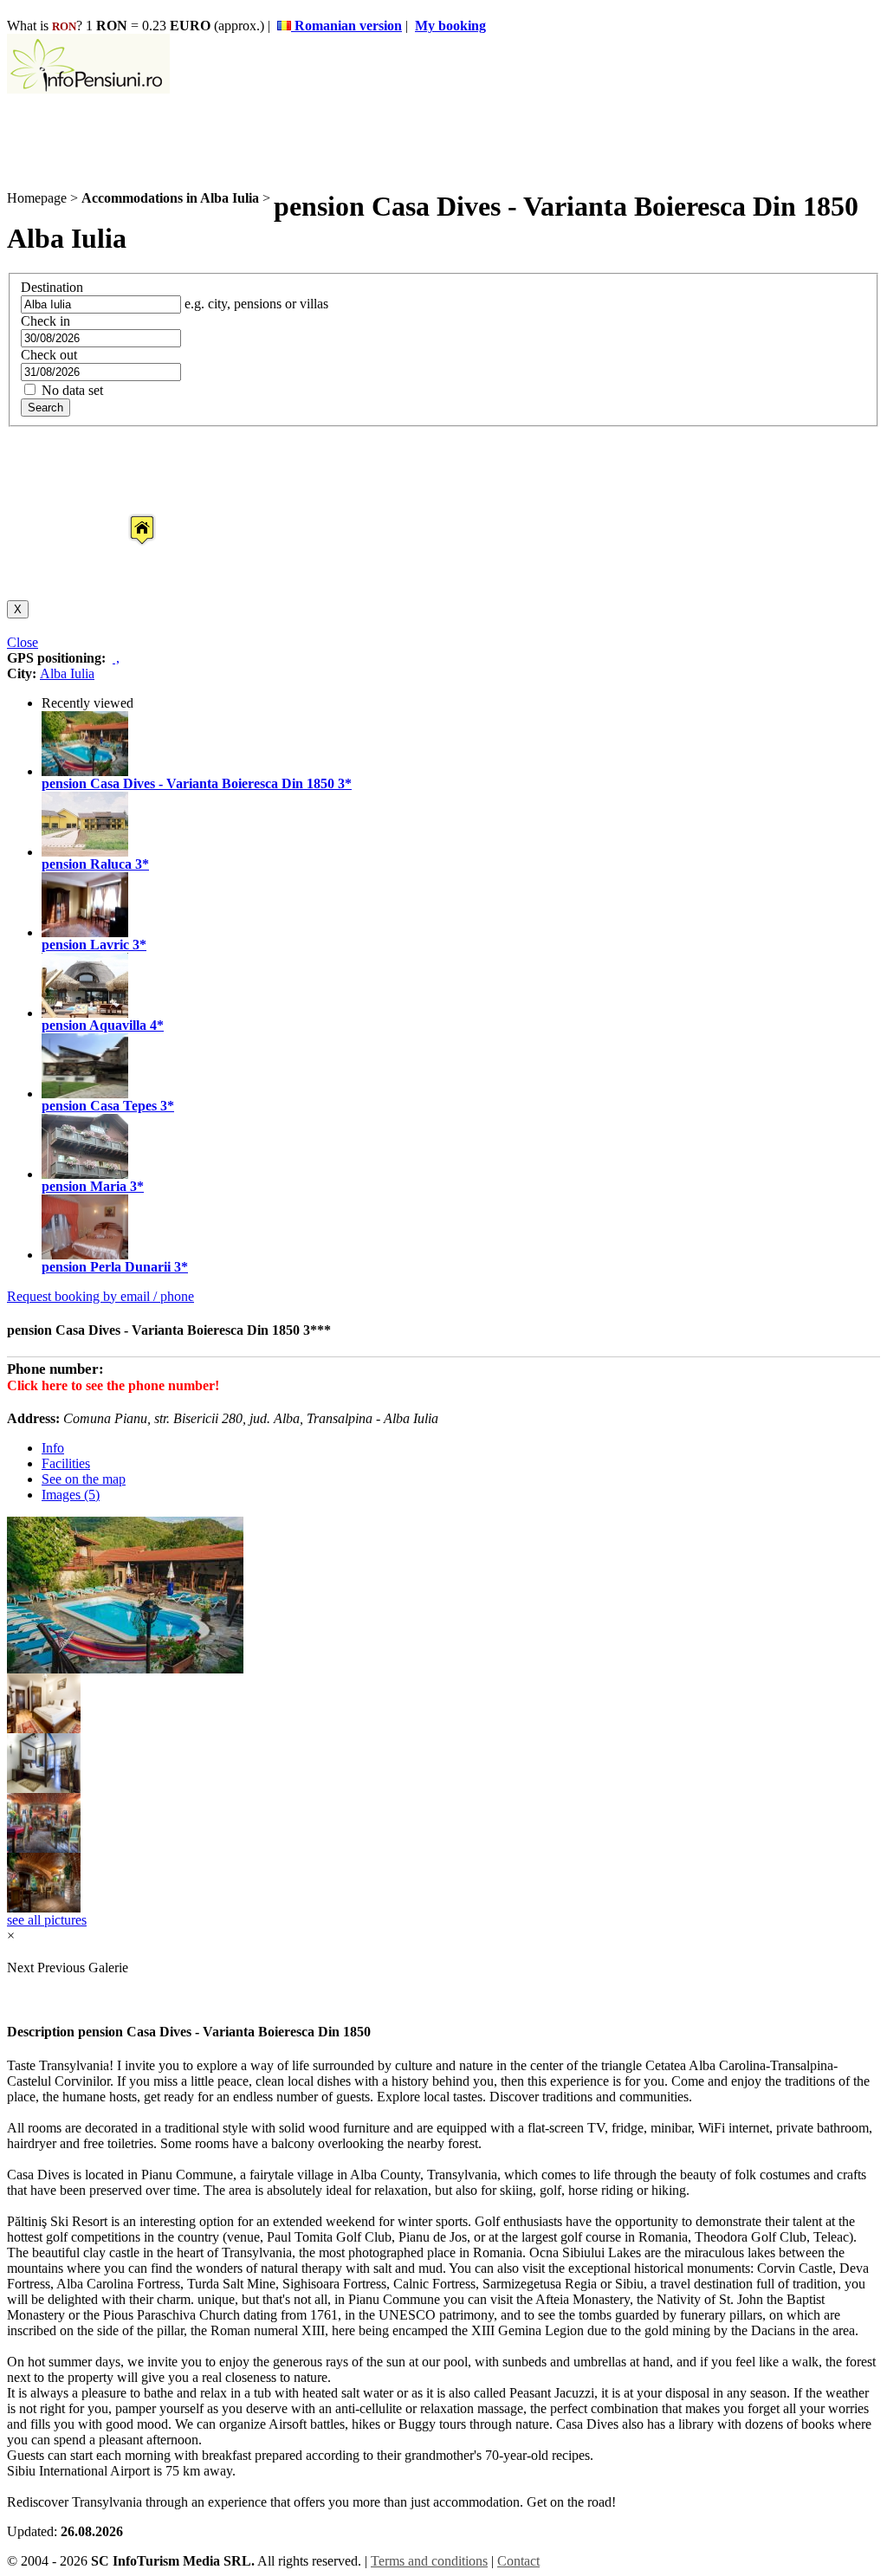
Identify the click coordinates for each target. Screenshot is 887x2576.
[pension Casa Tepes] (85, 1094)
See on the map (84, 1479)
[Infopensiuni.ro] (88, 89)
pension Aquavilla (94, 1025)
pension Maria (84, 1186)
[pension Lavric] (85, 932)
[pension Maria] (85, 1174)
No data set (71, 390)
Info (53, 1448)
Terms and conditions (429, 2561)
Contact (518, 2561)
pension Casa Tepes (99, 1106)
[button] (128, 514)
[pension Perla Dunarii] (85, 1255)
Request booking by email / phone (100, 1296)
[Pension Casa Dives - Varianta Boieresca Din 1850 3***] (44, 1728)
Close (23, 642)
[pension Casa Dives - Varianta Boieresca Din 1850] (85, 771)
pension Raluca (87, 864)
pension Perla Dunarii (106, 1267)
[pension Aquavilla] (85, 1013)
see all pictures (47, 1920)
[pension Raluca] (85, 852)
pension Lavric (85, 945)
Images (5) (71, 1495)
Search (45, 408)
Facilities (66, 1463)
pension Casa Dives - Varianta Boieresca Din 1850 (188, 783)
